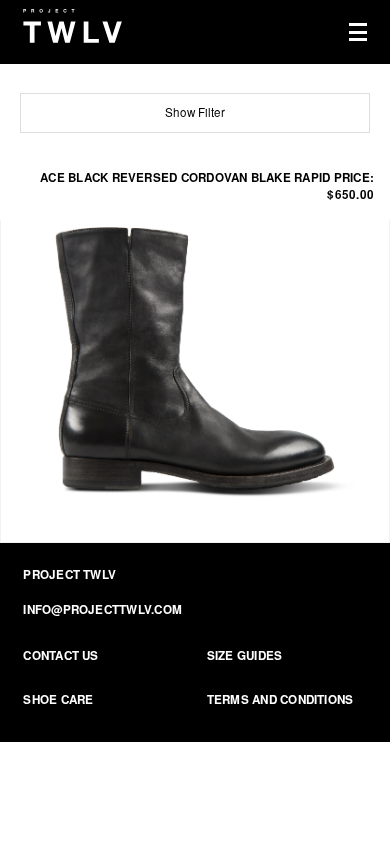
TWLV (72, 26)
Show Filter (195, 112)
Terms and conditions (280, 699)
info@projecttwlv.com (102, 609)
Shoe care (58, 699)
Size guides (245, 655)
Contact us (60, 655)
